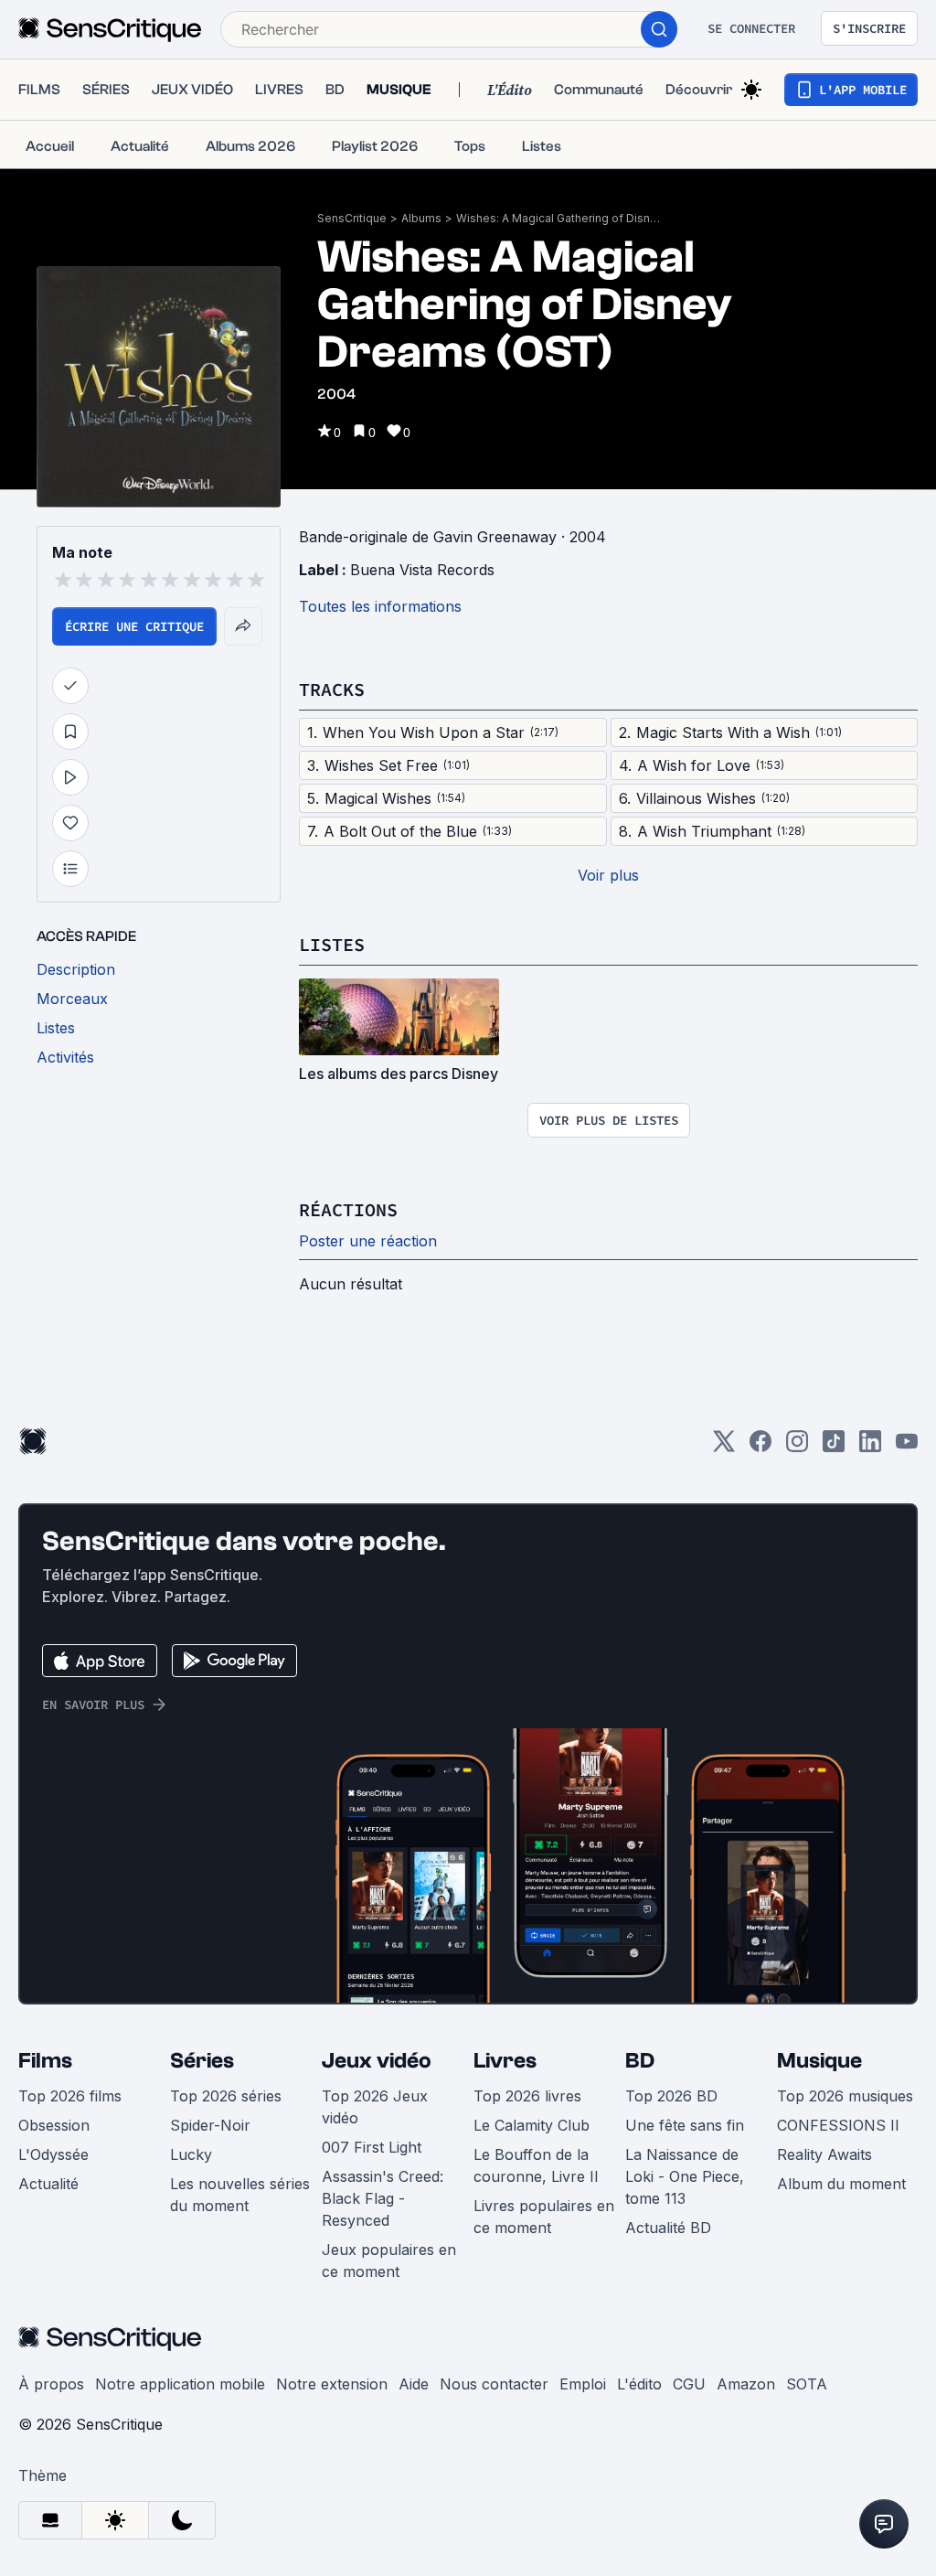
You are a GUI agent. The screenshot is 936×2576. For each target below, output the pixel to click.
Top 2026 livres (527, 2096)
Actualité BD (668, 2228)
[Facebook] (760, 1447)
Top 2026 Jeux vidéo (375, 2107)
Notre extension (332, 2384)
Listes (332, 944)
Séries (202, 2061)
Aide (414, 2384)
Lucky (191, 2154)
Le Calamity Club (532, 2125)
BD (640, 2061)
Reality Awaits (824, 2154)
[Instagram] (797, 1447)
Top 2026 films (70, 2096)
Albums (421, 218)
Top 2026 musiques (845, 2096)
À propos (51, 2384)
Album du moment (841, 2184)
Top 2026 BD (671, 2096)
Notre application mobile (180, 2384)
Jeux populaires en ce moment (389, 2261)
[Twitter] (724, 1447)
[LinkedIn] (870, 1447)
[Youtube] (907, 1447)
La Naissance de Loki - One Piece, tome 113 (685, 2176)
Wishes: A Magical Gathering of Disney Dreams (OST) (561, 218)
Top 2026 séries (226, 2096)
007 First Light (372, 2147)
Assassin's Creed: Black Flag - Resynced (383, 2198)
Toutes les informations (380, 606)
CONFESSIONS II (838, 2125)
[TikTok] (834, 1447)
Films (45, 2061)
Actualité (48, 2184)
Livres (505, 2061)
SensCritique (352, 218)
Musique (819, 2061)
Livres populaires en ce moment (544, 2217)
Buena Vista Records (422, 570)
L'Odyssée (53, 2154)
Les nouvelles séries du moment (240, 2195)
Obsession (54, 2125)
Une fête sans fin (685, 2125)
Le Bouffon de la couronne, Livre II (536, 2165)
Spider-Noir (210, 2125)
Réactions (348, 1209)
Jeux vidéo (377, 2061)
